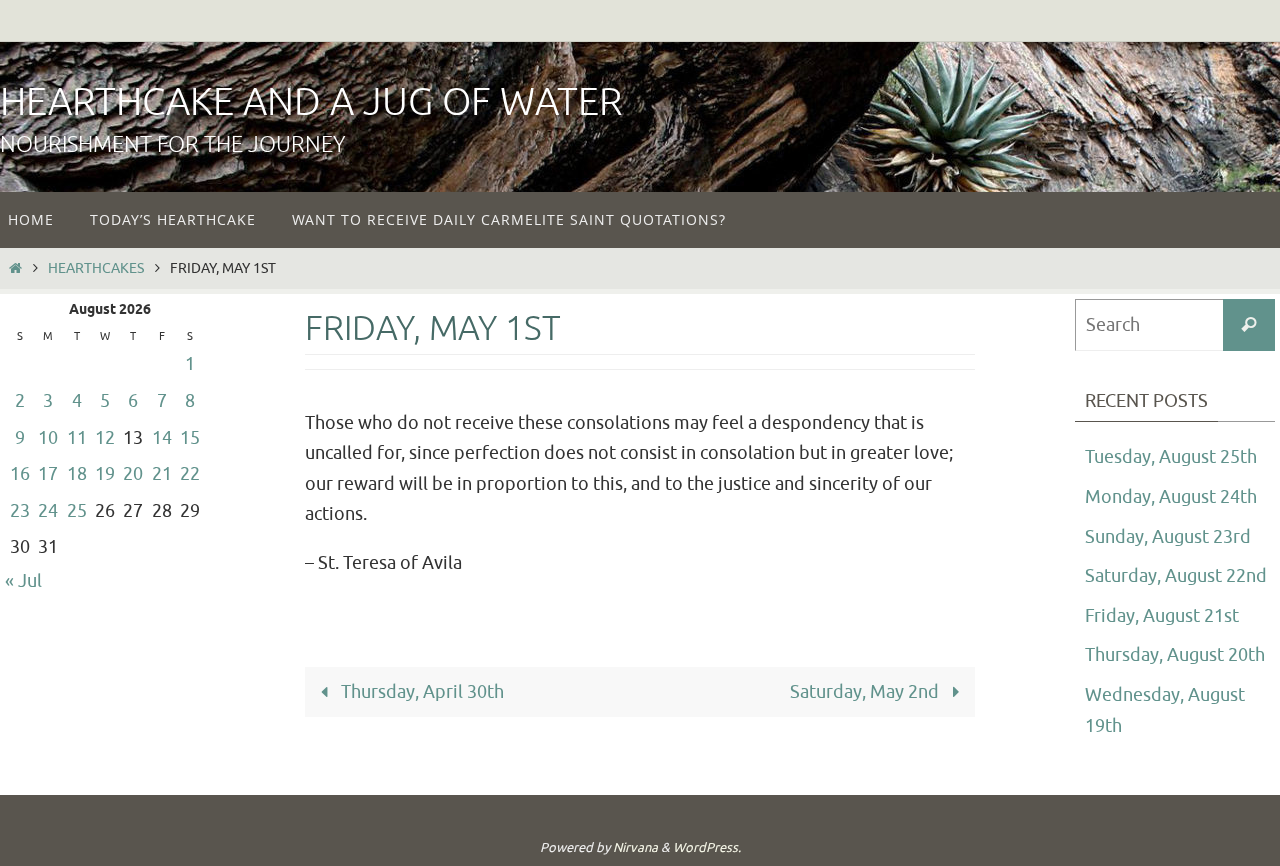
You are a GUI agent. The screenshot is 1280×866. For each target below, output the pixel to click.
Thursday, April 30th (420, 692)
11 (77, 438)
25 (77, 511)
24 (48, 511)
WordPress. (707, 847)
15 (190, 438)
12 (105, 438)
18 (77, 474)
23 (20, 511)
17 (48, 474)
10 (48, 438)
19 (105, 474)
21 (162, 474)
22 (190, 474)
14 (162, 438)
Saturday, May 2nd (866, 692)
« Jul (23, 581)
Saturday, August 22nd (1176, 576)
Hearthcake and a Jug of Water (311, 102)
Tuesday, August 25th (1171, 457)
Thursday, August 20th (1175, 655)
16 (20, 474)
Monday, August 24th (1171, 497)
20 (133, 474)
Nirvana (635, 847)
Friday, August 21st (1162, 616)
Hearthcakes (96, 268)
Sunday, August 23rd (1168, 537)
